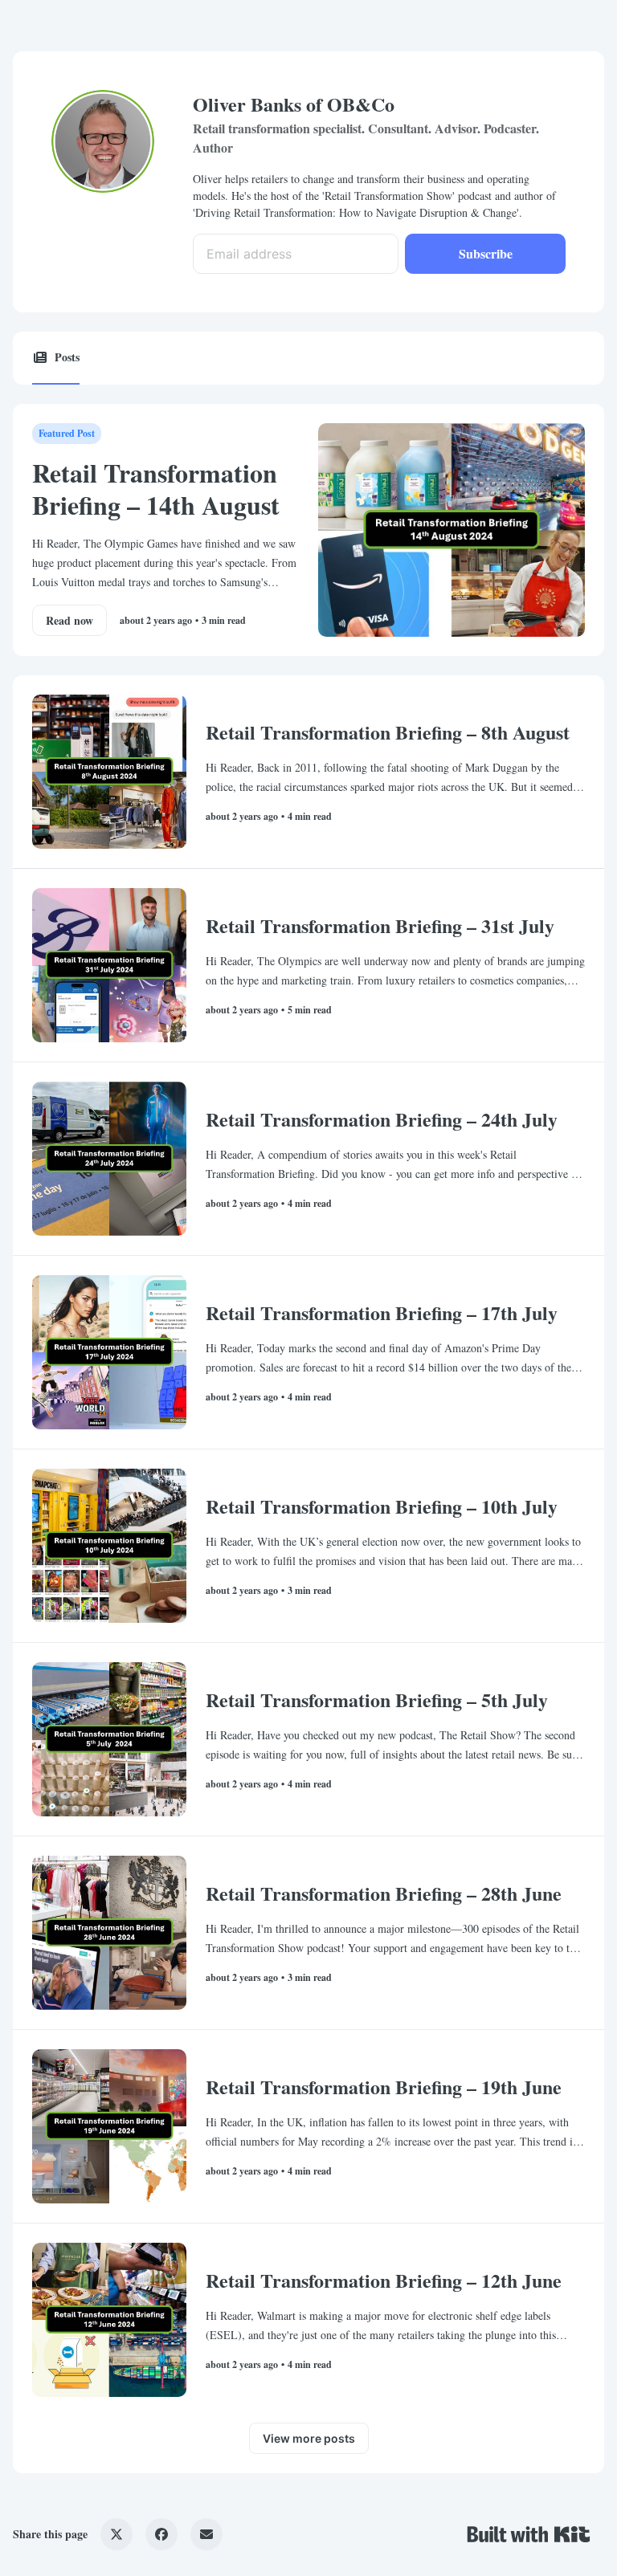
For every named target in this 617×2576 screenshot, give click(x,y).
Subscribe (486, 253)
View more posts (309, 2438)
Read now (69, 620)
